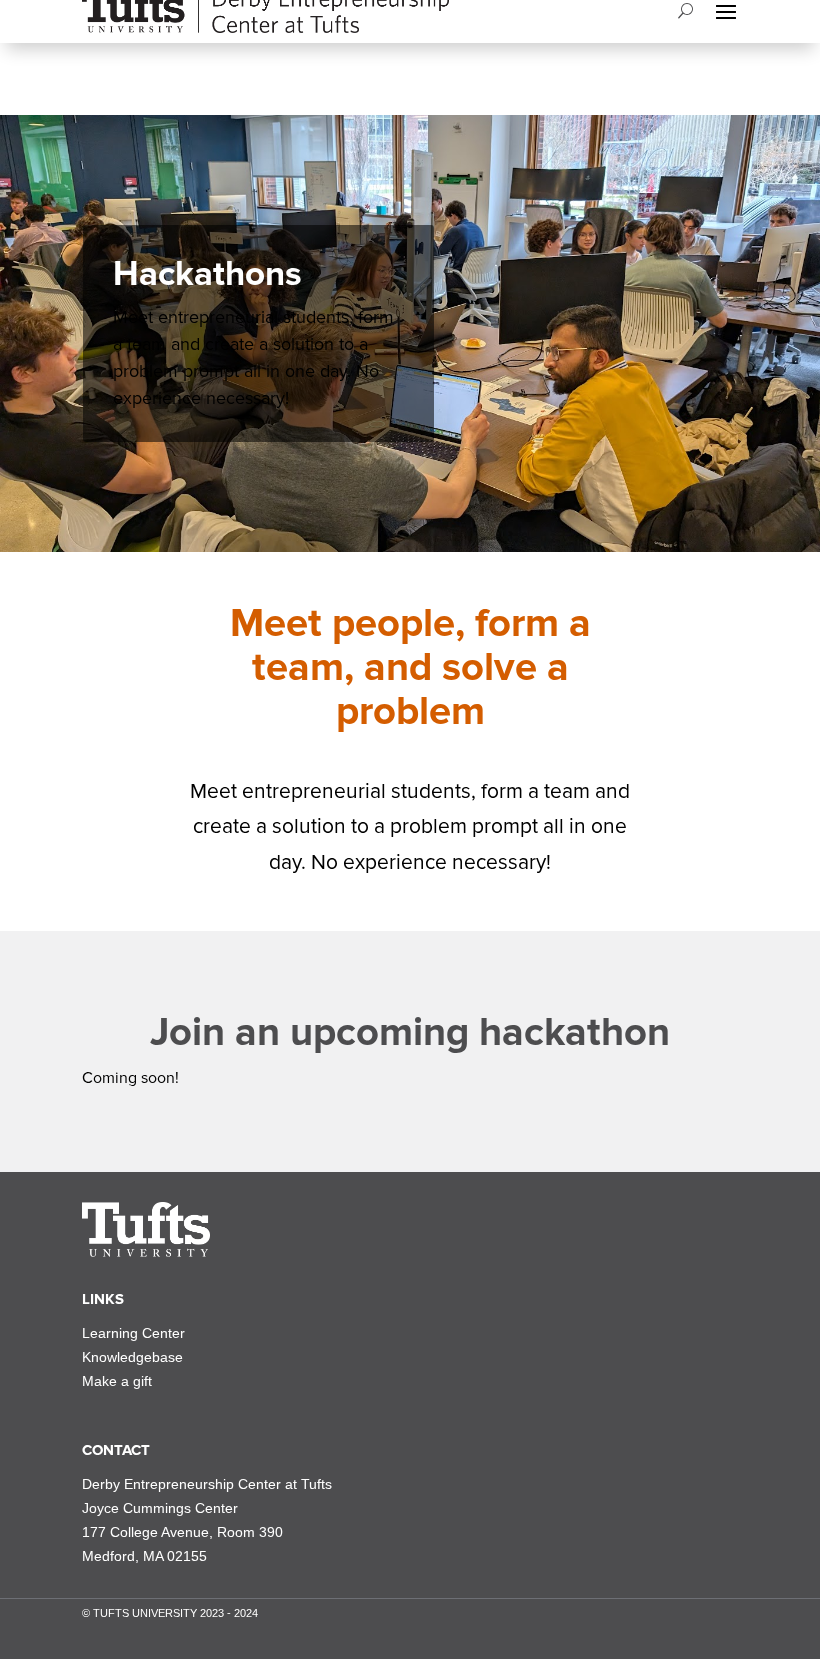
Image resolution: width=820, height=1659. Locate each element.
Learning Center (133, 1333)
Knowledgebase (132, 1357)
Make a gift (117, 1381)
